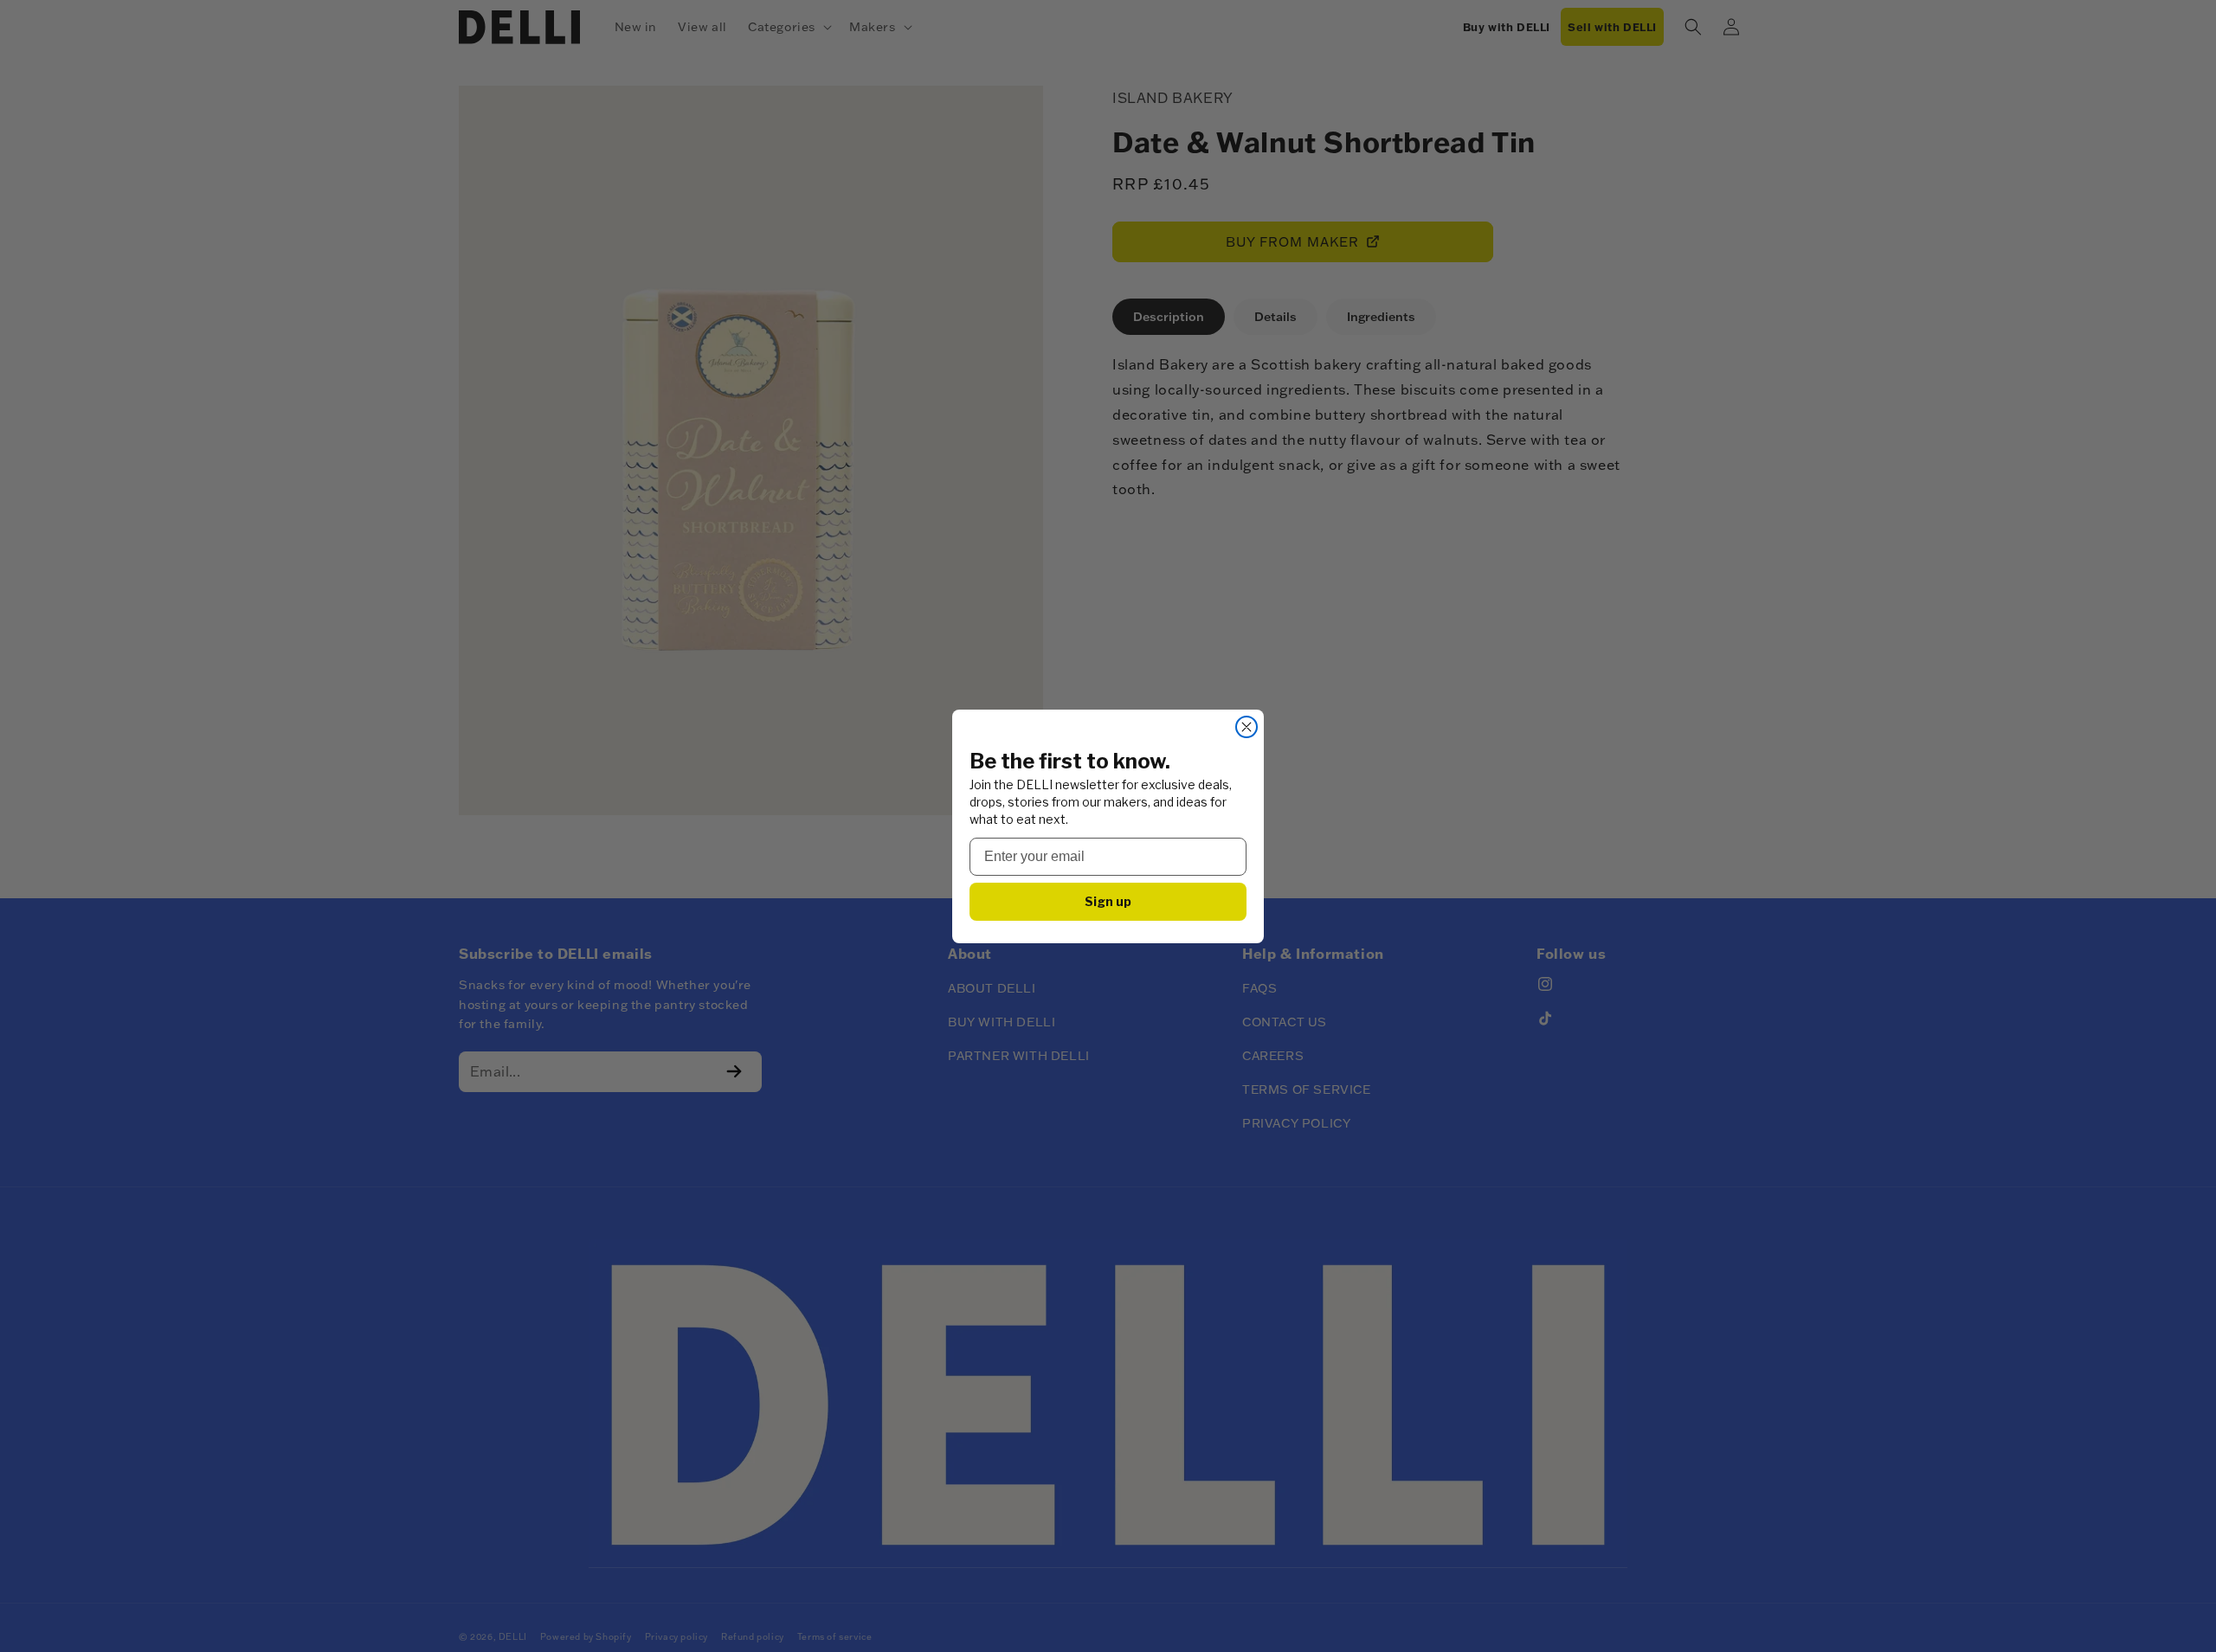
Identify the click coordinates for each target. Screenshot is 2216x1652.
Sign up (1108, 901)
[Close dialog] (1246, 727)
